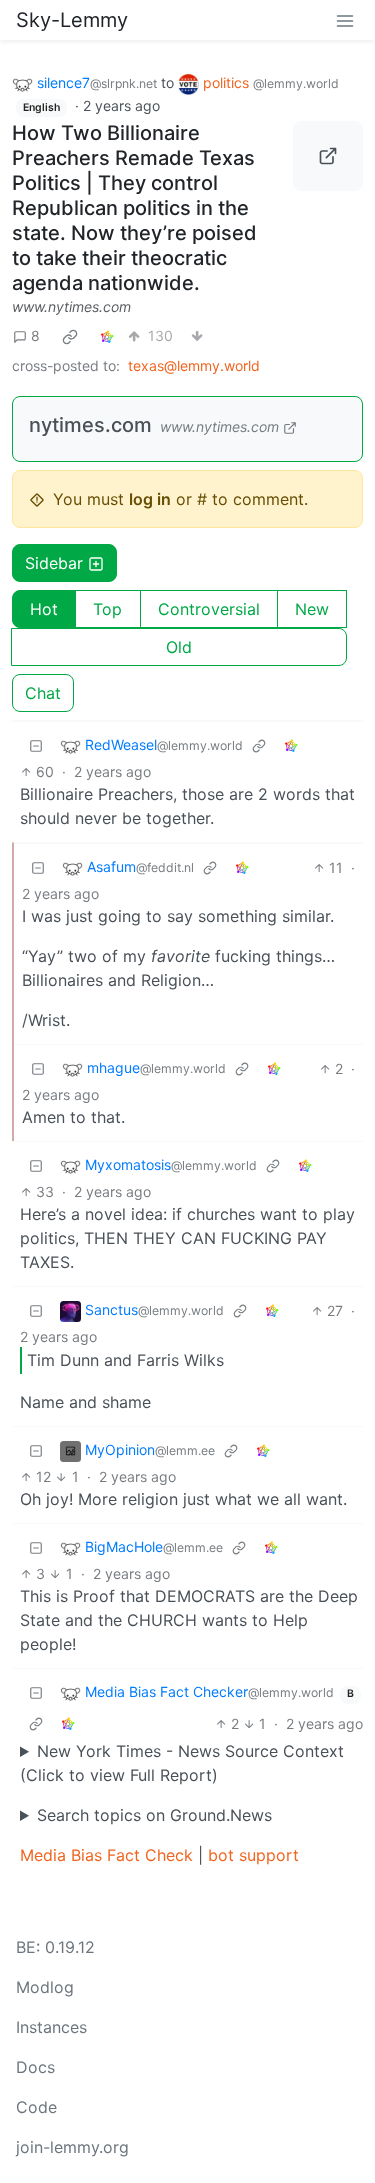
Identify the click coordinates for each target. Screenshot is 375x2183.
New (312, 609)
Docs (35, 2067)
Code (36, 2107)
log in (150, 499)
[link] (70, 336)
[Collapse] (36, 745)
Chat (43, 693)
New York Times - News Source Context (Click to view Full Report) (182, 1763)
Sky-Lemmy (72, 20)
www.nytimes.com (71, 306)
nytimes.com (90, 425)
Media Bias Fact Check (106, 1855)
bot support (253, 1855)
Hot (44, 609)
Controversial (209, 609)
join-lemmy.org (72, 2147)
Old (179, 647)
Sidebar (54, 563)
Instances (51, 2027)
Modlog (45, 1987)
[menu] (345, 20)
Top (107, 609)
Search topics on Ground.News (154, 1815)
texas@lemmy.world (194, 365)
